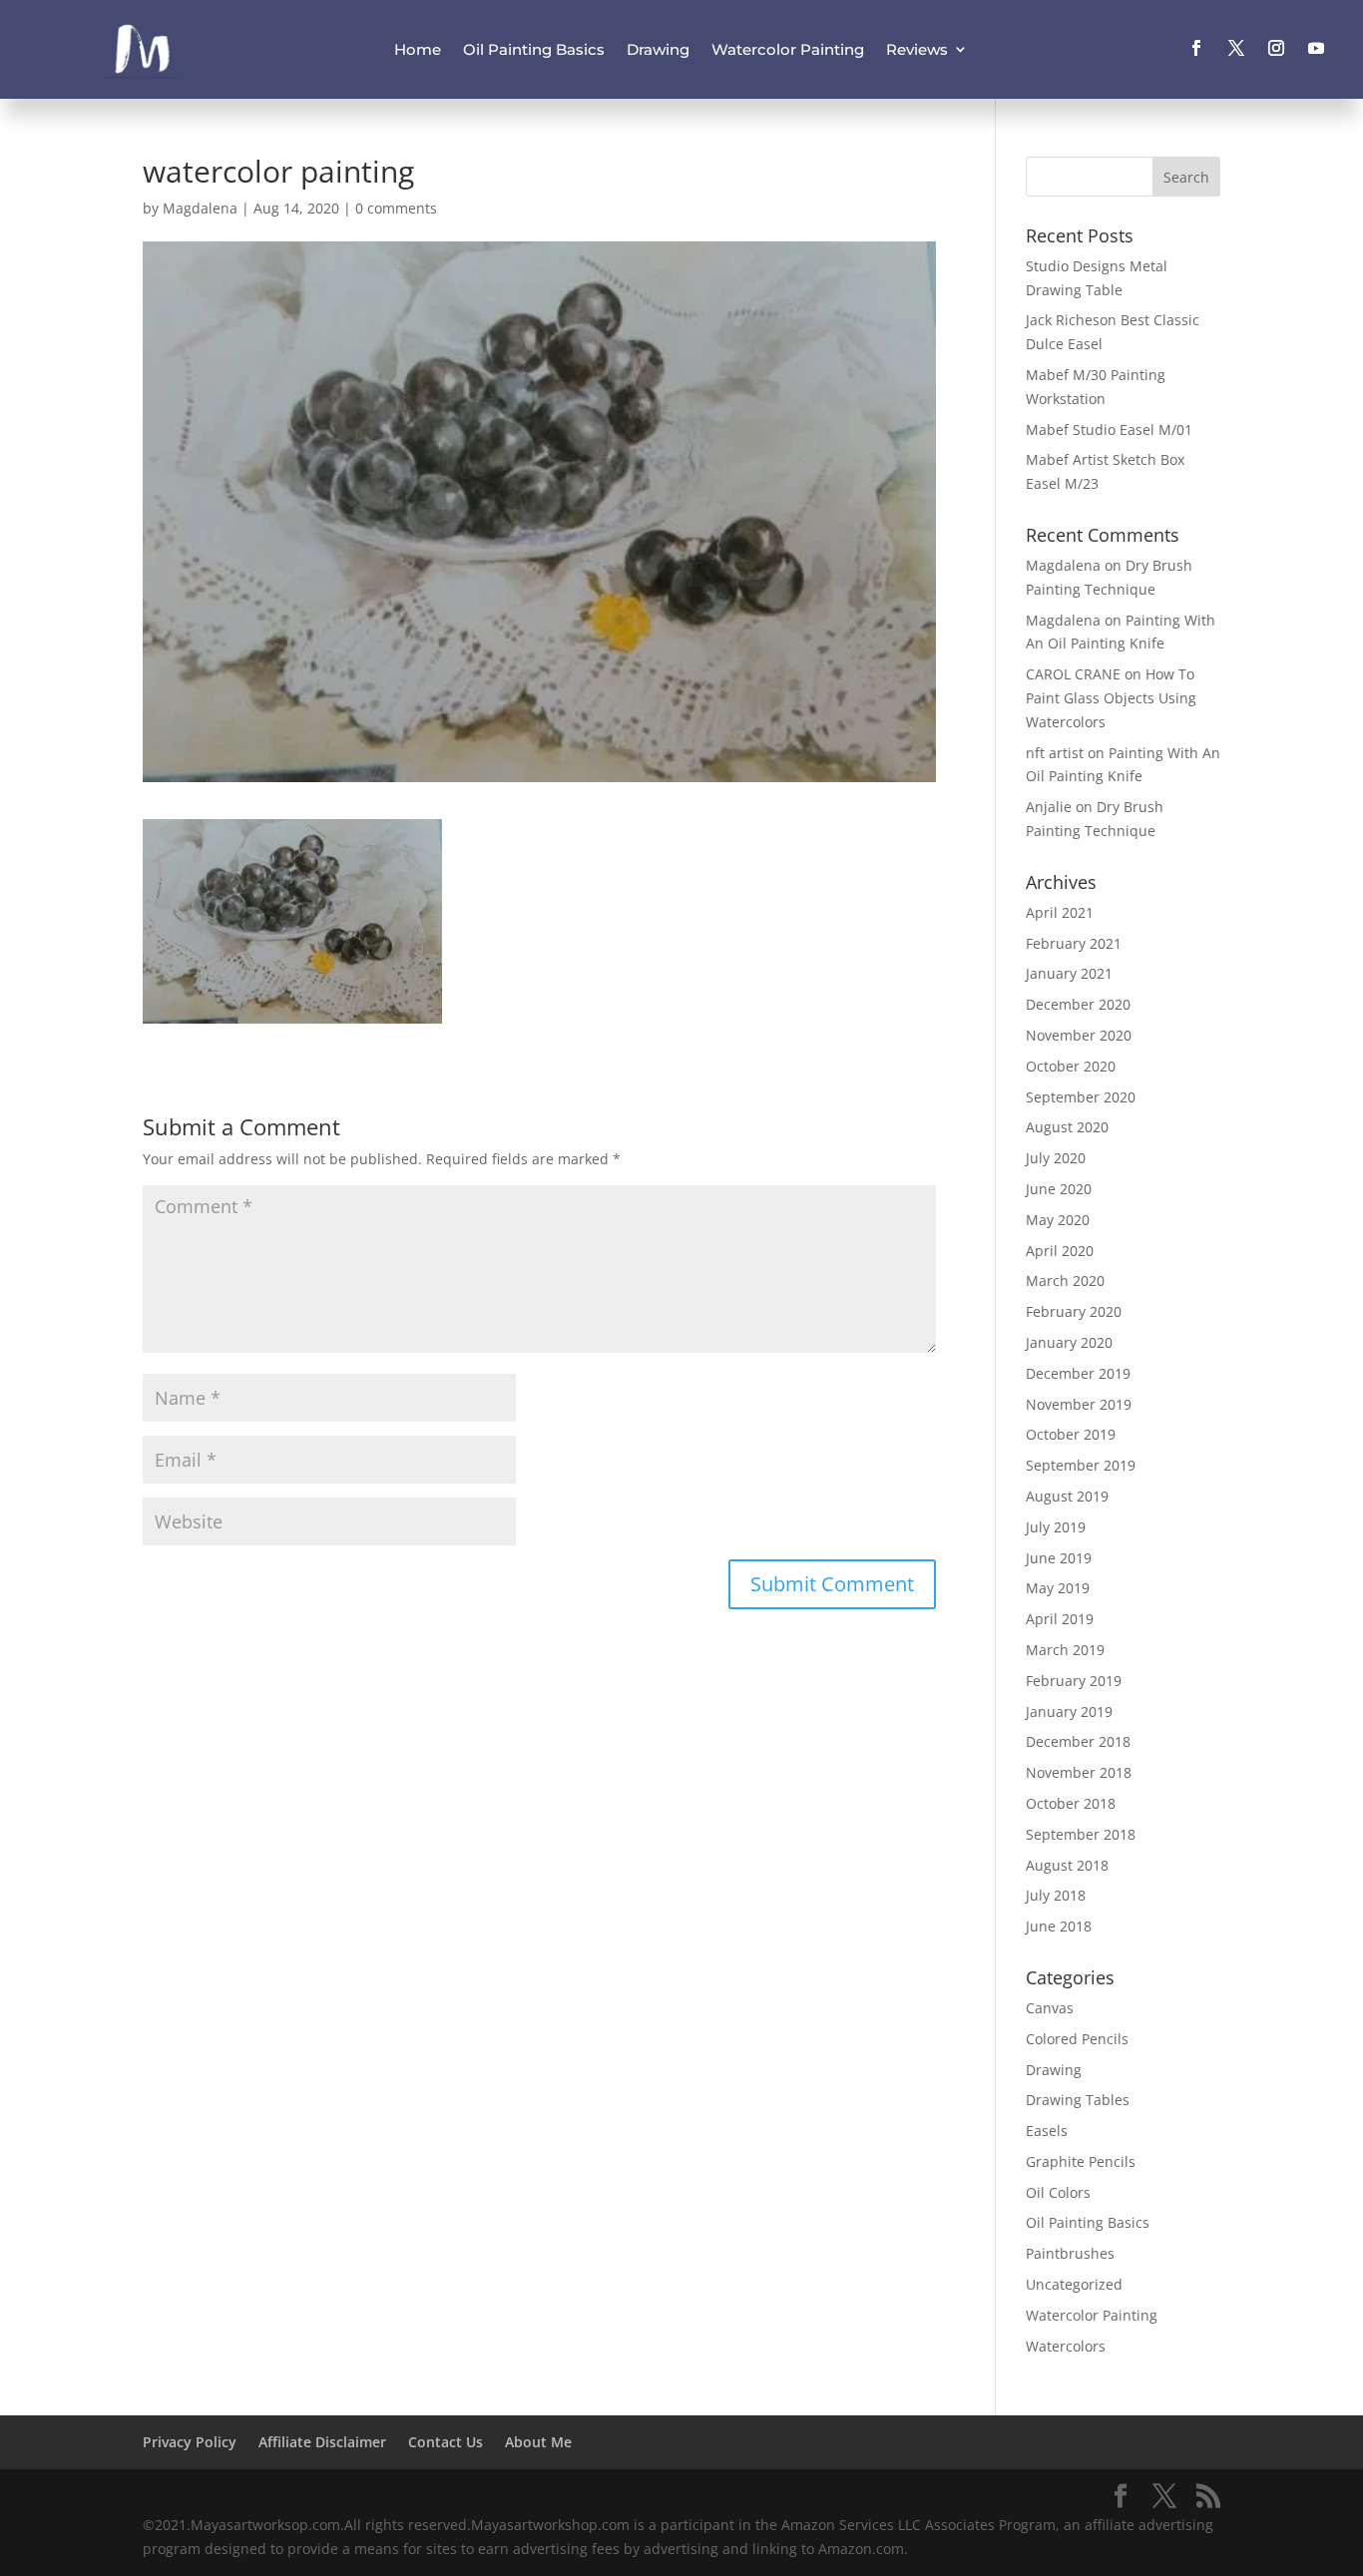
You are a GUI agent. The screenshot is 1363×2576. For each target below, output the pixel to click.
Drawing (658, 49)
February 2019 (1074, 1681)
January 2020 (1069, 1342)
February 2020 (1074, 1311)
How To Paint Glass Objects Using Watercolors (1111, 698)
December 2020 (1078, 1004)
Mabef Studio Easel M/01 (1109, 429)
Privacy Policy (190, 2442)
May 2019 (1058, 1588)
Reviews (917, 49)
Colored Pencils (1077, 2039)
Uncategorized (1074, 2284)
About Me (538, 2442)
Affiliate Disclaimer (322, 2442)
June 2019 (1059, 1558)
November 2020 (1079, 1035)
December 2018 (1078, 1741)
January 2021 (1069, 973)
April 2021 (1060, 912)
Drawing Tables (1078, 2100)
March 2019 (1065, 1650)
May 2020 (1058, 1220)
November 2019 (1079, 1404)
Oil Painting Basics (534, 49)
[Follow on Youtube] (1316, 48)
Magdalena (200, 208)
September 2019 (1081, 1465)
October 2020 (1071, 1066)
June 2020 (1059, 1189)
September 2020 (1081, 1097)
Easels (1047, 2131)
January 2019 (1069, 1712)
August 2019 (1067, 1496)
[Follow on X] (1236, 48)
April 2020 (1060, 1251)
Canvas (1050, 2008)
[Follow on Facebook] (1196, 48)
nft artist (1055, 753)
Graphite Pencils (1081, 2161)
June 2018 (1059, 1926)
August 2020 (1067, 1127)
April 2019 (1060, 1619)
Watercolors (1066, 2346)
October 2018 (1071, 1803)
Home (418, 49)
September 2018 (1081, 1834)
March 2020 (1065, 1281)
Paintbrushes (1070, 2253)
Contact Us (446, 2442)
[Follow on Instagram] (1276, 48)
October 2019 (1071, 1434)
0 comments (396, 208)
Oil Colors (1058, 2192)
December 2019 (1078, 1373)
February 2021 (1074, 943)
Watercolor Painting (788, 49)
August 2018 (1067, 1865)
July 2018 (1056, 1895)
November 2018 (1079, 1772)
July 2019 (1056, 1527)
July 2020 (1056, 1158)
